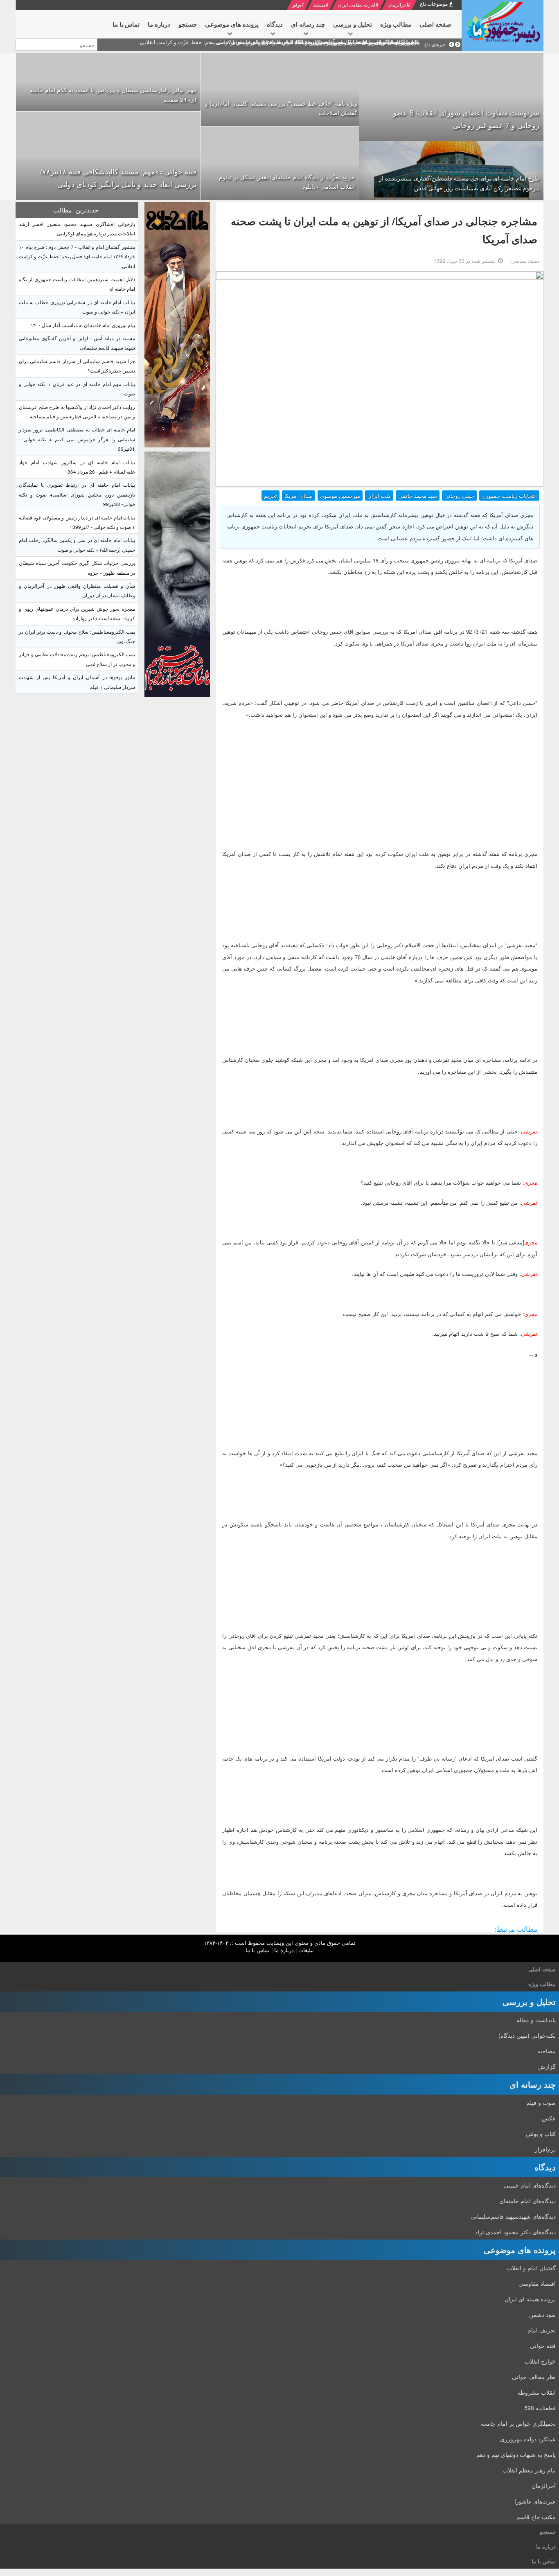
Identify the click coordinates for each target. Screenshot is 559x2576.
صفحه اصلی (542, 1969)
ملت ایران (379, 496)
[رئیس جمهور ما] (503, 25)
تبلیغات (306, 1950)
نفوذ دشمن (542, 2314)
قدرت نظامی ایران (357, 4)
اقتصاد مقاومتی (537, 2283)
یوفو (297, 4)
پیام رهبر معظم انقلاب (529, 2470)
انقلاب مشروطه (536, 2392)
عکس (549, 2118)
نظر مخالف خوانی (534, 2377)
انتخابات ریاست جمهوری (509, 496)
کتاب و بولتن (541, 2133)
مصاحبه (547, 2051)
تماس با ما (258, 1950)
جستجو (548, 2532)
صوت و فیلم (541, 2102)
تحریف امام (542, 2330)
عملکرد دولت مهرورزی (528, 2439)
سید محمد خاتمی (418, 496)
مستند (319, 4)
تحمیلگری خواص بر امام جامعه (518, 2423)
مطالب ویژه (542, 1984)
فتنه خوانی (543, 2346)
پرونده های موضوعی (520, 2250)
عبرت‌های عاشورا (535, 2501)
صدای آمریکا (299, 496)
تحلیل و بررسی (529, 2001)
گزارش (547, 2066)
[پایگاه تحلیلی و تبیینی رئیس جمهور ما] (177, 325)
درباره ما (284, 1950)
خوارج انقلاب (540, 2361)
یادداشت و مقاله (536, 2020)
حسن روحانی (459, 496)
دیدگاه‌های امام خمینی (530, 2185)
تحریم (270, 496)
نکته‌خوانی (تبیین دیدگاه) (527, 2035)
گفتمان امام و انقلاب (531, 2268)
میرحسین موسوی (340, 496)
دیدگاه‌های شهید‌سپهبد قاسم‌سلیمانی (513, 2216)
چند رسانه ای (533, 2084)
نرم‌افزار (545, 2149)
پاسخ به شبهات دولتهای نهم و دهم (516, 2454)
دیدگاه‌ (545, 2167)
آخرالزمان (398, 4)
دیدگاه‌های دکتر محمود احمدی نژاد (515, 2232)
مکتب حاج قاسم (536, 2517)
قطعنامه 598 (540, 2408)
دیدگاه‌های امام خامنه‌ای (527, 2201)
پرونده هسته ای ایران (530, 2299)
